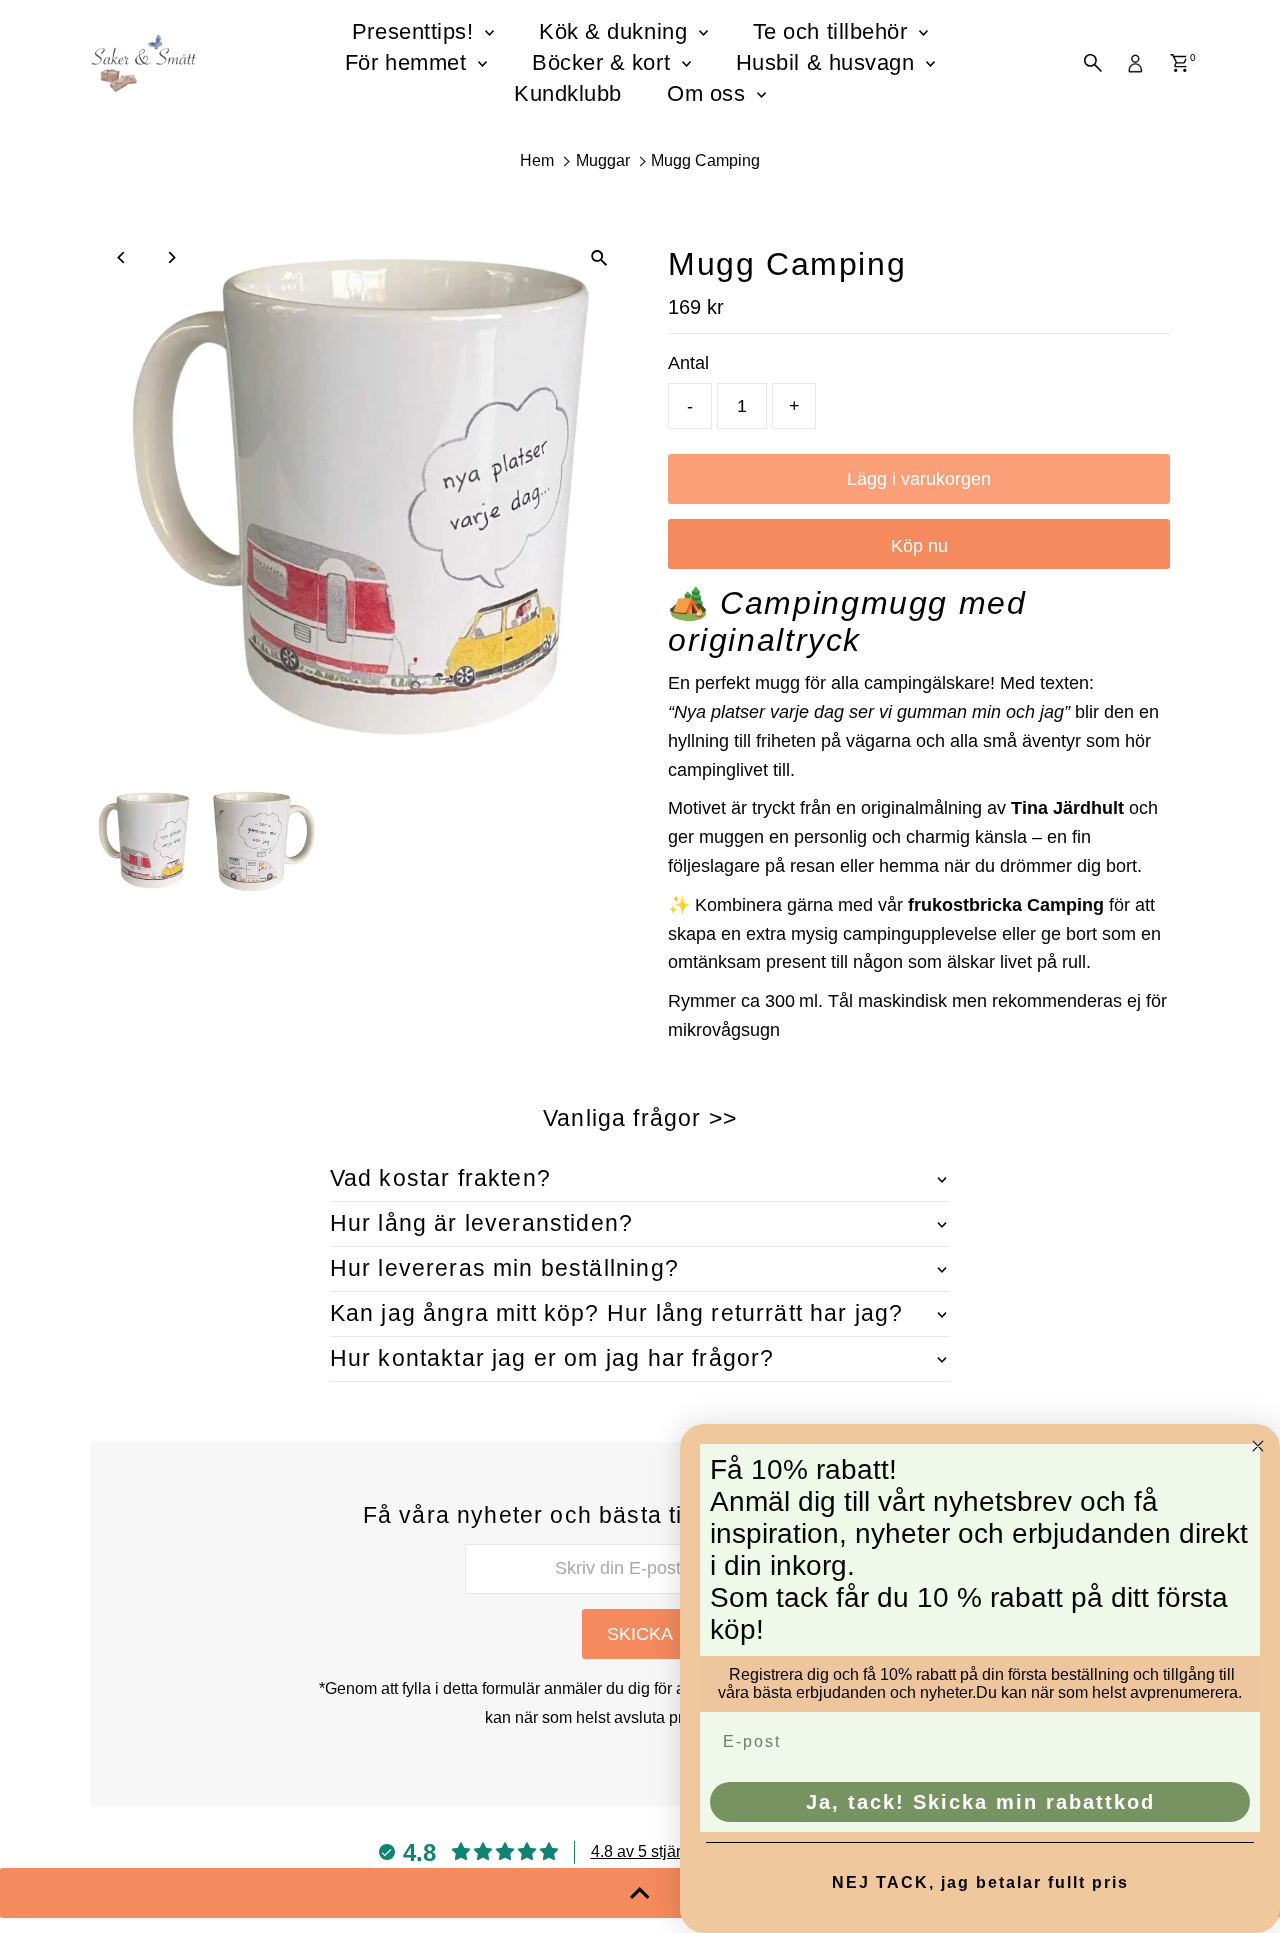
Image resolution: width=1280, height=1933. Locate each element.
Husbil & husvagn (828, 62)
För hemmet (409, 62)
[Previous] (122, 257)
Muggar (603, 160)
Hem (537, 160)
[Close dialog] (1258, 1446)
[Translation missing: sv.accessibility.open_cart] (1179, 63)
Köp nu (919, 546)
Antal (688, 363)
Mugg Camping (705, 160)
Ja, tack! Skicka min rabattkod (980, 1802)
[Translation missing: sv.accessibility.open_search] (1093, 63)
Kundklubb (568, 93)
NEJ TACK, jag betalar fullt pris (980, 1882)
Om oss (709, 93)
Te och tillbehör (833, 31)
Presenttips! (416, 31)
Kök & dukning (616, 31)
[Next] (171, 257)
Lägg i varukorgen (919, 479)
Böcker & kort (604, 62)
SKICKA (640, 1634)
